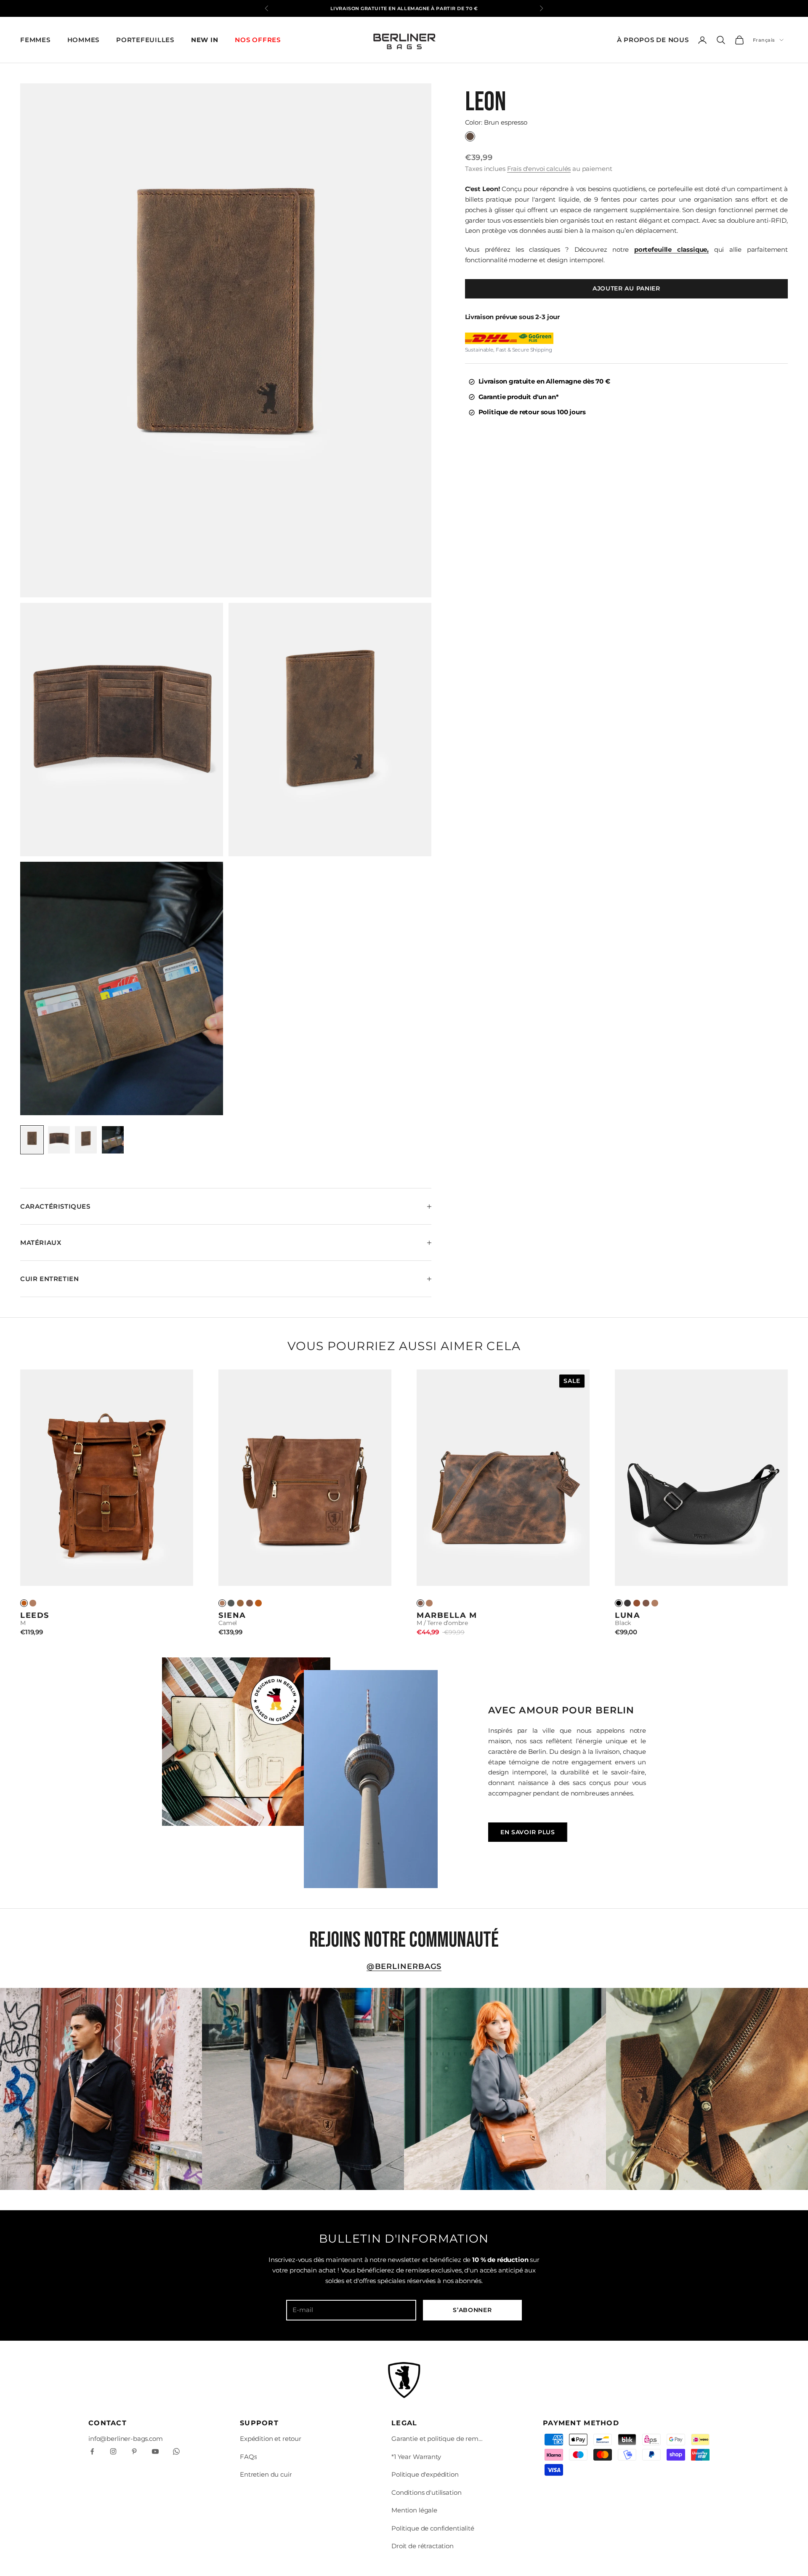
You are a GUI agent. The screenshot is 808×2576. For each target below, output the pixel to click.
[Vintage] (24, 1603)
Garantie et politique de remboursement (438, 2439)
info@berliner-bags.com (126, 2439)
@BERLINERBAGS (404, 1966)
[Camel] (33, 1603)
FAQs (248, 2457)
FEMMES (35, 40)
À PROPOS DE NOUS (653, 40)
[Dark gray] (231, 1603)
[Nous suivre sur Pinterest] (134, 2451)
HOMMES (84, 40)
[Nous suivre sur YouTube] (155, 2451)
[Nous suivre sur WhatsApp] (176, 2451)
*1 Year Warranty (416, 2457)
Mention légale (414, 2510)
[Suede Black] (627, 1603)
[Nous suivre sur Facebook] (92, 2451)
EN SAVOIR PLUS (528, 1832)
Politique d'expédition (425, 2474)
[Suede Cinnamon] (637, 1603)
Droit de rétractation (423, 2546)
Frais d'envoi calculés (539, 169)
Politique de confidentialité (433, 2528)
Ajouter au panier (626, 288)
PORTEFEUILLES (145, 40)
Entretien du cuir (266, 2474)
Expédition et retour (271, 2439)
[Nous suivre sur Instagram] (113, 2451)
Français (764, 40)
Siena (232, 1615)
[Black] (619, 1603)
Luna (627, 1615)
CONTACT (108, 2423)
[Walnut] (240, 1603)
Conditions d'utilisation (426, 2492)
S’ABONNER (472, 2310)
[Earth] (250, 1603)
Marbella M (447, 1615)
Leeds (35, 1615)
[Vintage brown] (258, 1603)
